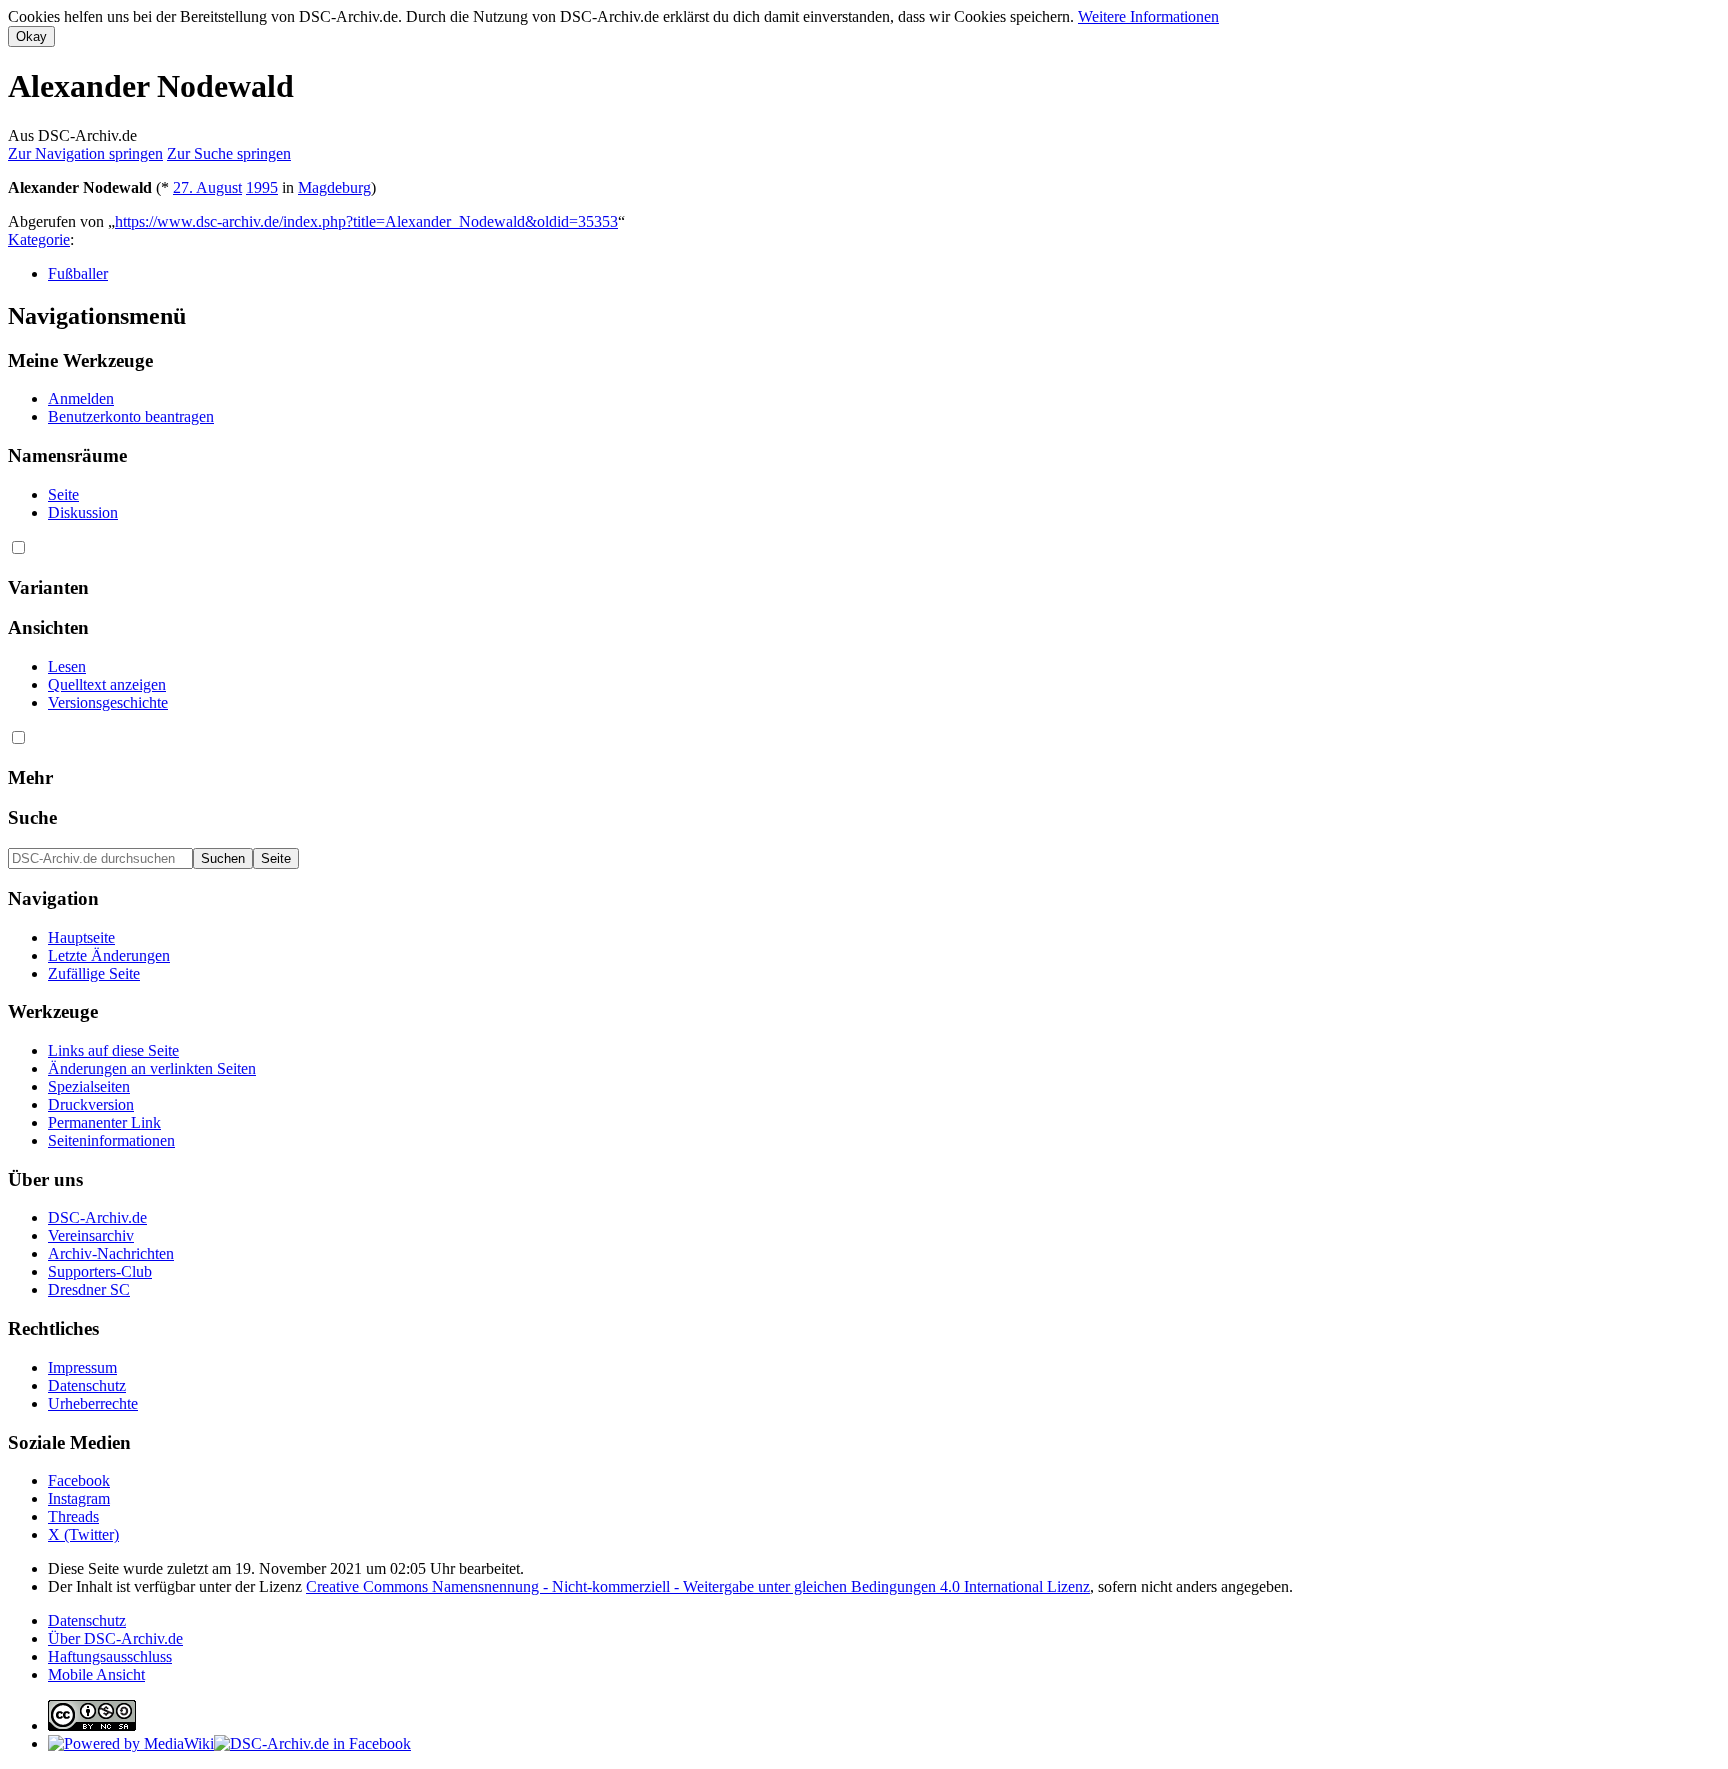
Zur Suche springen (229, 153)
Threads (73, 1516)
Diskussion (83, 512)
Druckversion (91, 1104)
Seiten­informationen (111, 1140)
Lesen (67, 666)
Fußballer (78, 273)
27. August (207, 187)
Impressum (82, 1367)
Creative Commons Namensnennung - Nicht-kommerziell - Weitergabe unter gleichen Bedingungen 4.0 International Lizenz (698, 1586)
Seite (63, 494)
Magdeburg (334, 187)
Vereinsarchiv (91, 1235)
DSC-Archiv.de (97, 1217)
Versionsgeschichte (108, 702)
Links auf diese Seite (113, 1050)
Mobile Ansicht (96, 1674)
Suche (32, 817)
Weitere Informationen (1148, 16)
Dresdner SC (89, 1289)
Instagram (79, 1498)
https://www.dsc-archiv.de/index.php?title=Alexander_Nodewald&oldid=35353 (366, 221)
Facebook (79, 1480)
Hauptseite (81, 937)
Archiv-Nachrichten (111, 1253)
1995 (262, 187)
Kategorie (39, 239)
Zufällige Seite (94, 973)
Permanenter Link (104, 1122)
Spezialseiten (89, 1086)
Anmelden (81, 398)
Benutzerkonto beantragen (131, 416)
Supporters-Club (100, 1271)
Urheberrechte (93, 1403)
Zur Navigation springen (85, 153)
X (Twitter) (83, 1534)
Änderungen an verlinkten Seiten (152, 1068)
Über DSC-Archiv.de (115, 1638)
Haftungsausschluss (110, 1656)
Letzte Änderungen (109, 955)
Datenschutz (87, 1385)
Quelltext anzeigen (107, 684)
